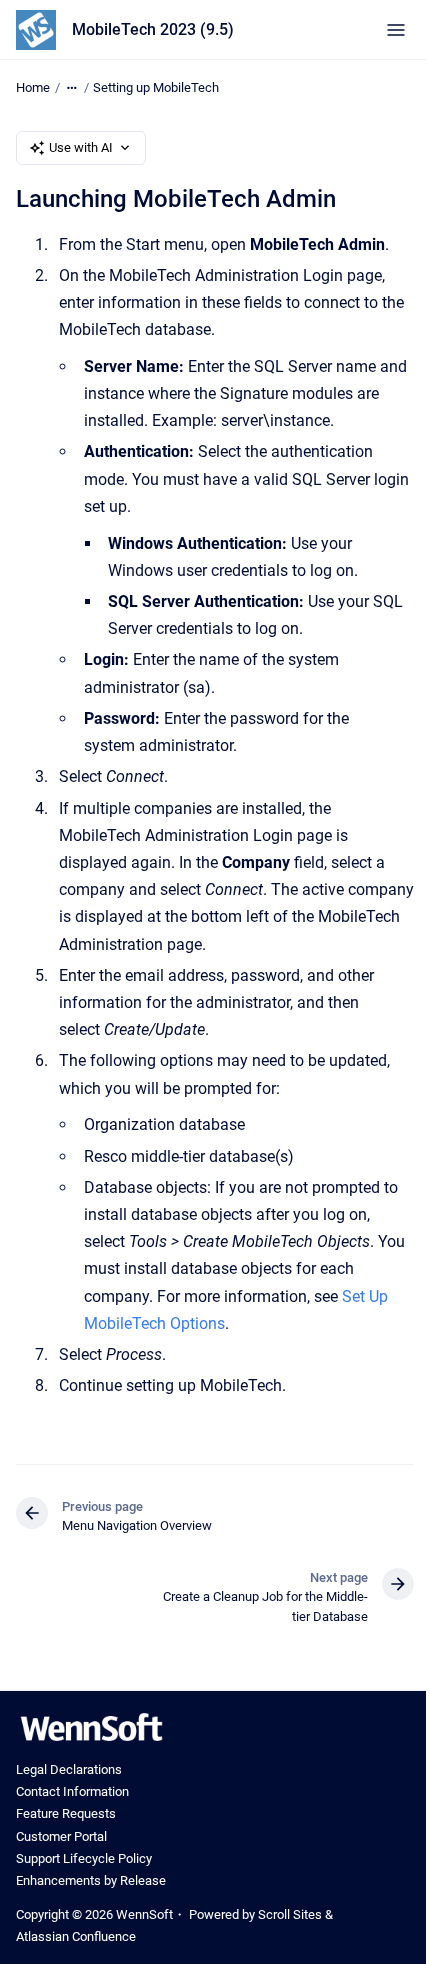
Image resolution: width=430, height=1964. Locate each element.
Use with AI (81, 147)
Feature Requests (66, 1813)
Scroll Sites (290, 1914)
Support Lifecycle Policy (84, 1858)
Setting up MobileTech (156, 87)
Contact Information (72, 1791)
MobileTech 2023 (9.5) (153, 29)
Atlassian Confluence (76, 1936)
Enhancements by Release (91, 1880)
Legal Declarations (69, 1769)
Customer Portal (61, 1836)
